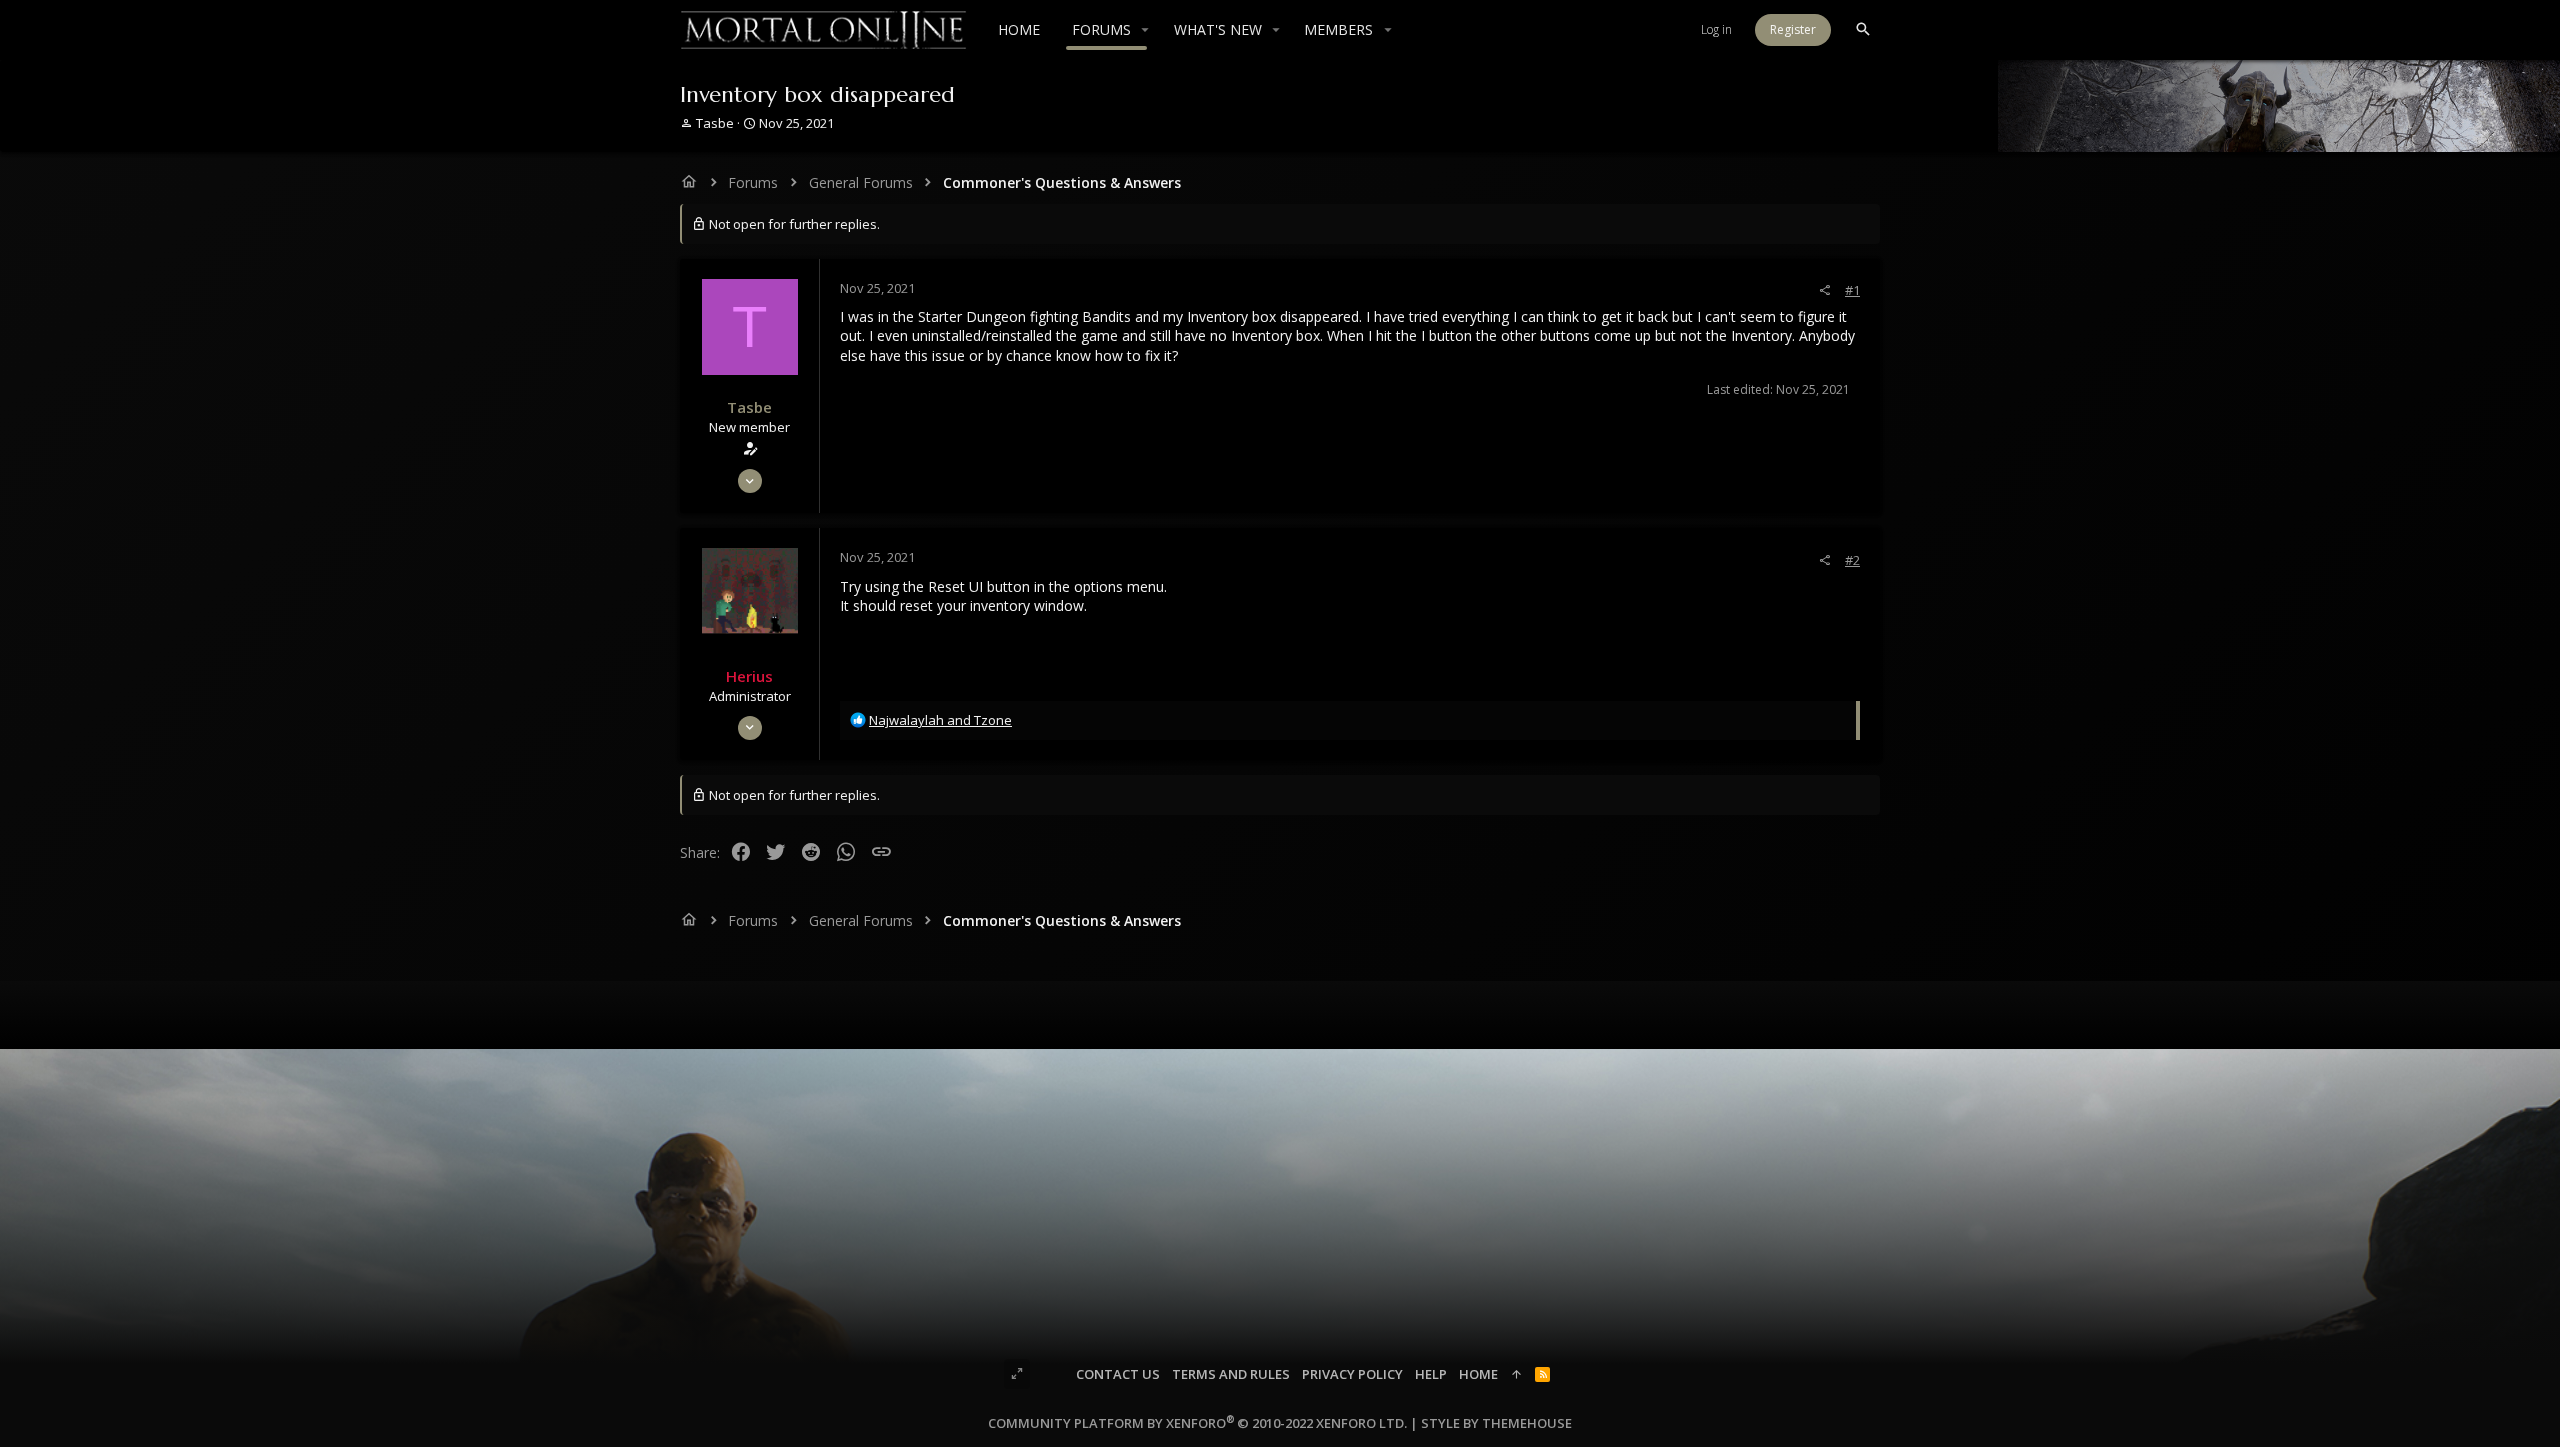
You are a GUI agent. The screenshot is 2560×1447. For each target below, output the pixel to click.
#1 (1852, 290)
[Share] (1824, 290)
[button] (1145, 30)
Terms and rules (1231, 1374)
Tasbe (715, 123)
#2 (1852, 560)
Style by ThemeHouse (1496, 1423)
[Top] (1516, 1374)
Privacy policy (1352, 1374)
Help (1431, 1374)
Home (1478, 1374)
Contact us (1118, 1374)
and (940, 720)
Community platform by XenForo (1197, 1423)
